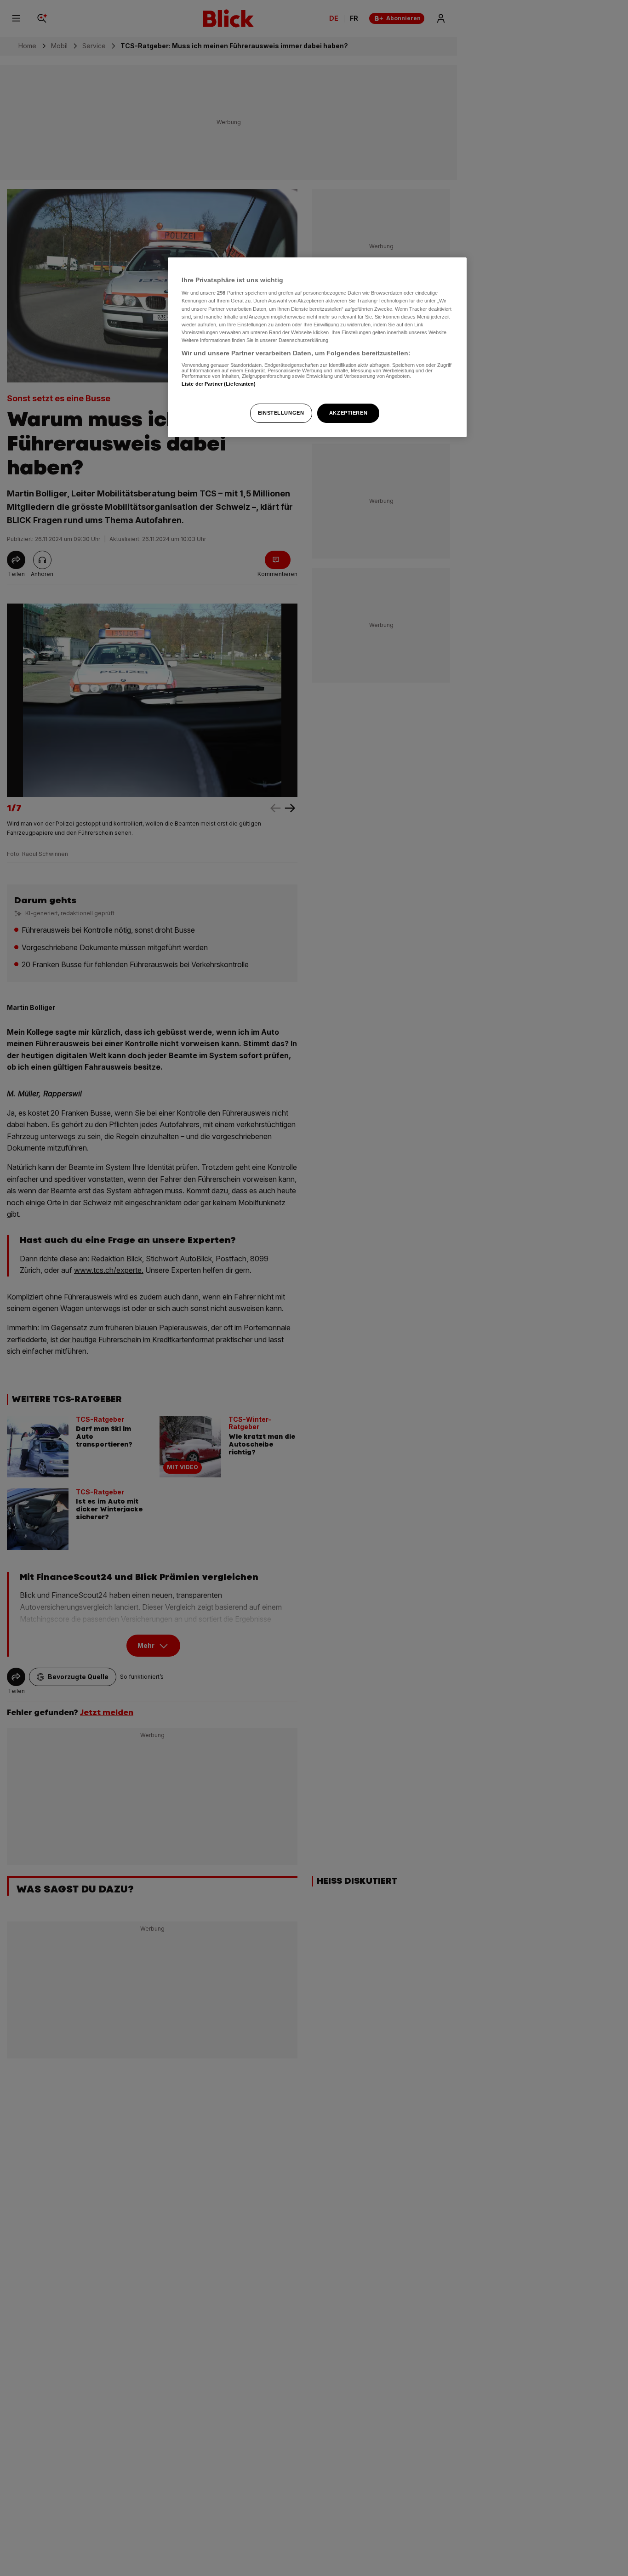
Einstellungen (281, 413)
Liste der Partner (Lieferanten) (219, 384)
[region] (317, 347)
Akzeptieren (348, 413)
